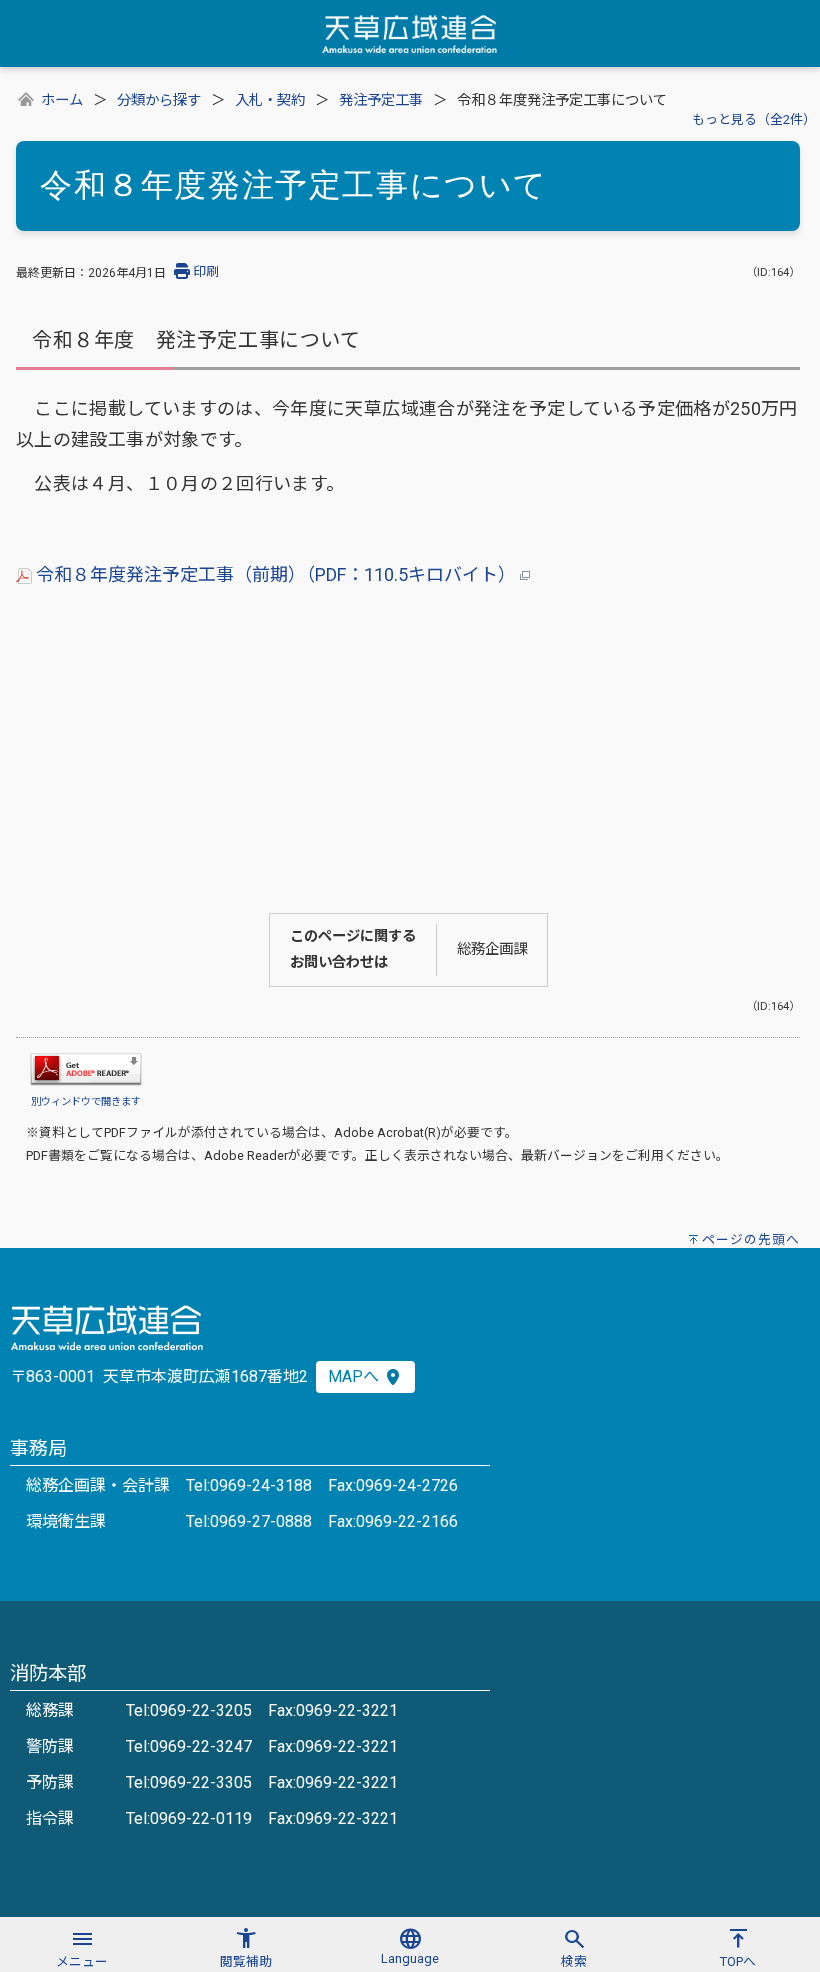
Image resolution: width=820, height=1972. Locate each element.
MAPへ (355, 1376)
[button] (82, 1945)
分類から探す (159, 100)
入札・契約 (270, 100)
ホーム (62, 100)
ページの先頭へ (751, 1239)
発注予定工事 (381, 100)
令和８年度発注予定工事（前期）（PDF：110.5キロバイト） (276, 574)
